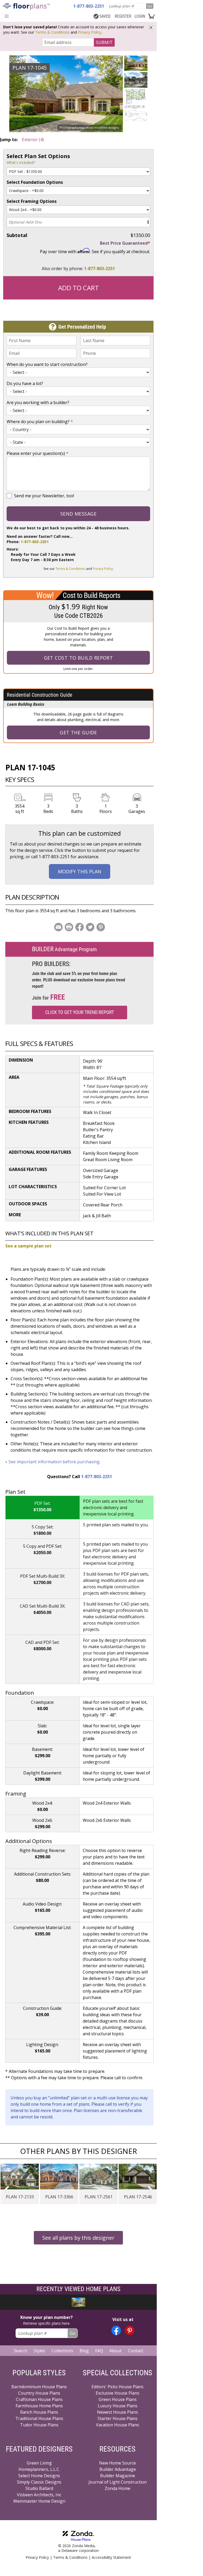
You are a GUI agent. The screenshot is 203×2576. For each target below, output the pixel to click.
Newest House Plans (117, 2412)
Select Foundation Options (35, 182)
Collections (62, 2351)
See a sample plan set (28, 1246)
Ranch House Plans (39, 2412)
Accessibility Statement (111, 2557)
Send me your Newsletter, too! (44, 496)
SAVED (105, 16)
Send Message (78, 514)
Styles (39, 2351)
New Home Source (117, 2463)
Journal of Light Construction (118, 2482)
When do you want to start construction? (47, 364)
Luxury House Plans (118, 2406)
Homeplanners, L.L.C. (39, 2469)
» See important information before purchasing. (53, 1462)
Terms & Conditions (52, 32)
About (116, 2351)
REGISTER (123, 16)
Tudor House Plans (39, 2425)
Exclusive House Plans (117, 2393)
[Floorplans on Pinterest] (130, 2330)
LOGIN (140, 16)
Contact (136, 2351)
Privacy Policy (90, 32)
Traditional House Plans (39, 2418)
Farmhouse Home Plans (39, 2406)
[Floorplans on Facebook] (116, 2330)
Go (150, 6)
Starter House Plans (117, 2418)
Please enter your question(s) (38, 453)
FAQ (99, 2351)
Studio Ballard (39, 2488)
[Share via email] (58, 927)
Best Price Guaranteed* (125, 243)
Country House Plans (39, 2393)
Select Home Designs (39, 2476)
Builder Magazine (118, 2476)
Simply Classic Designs (39, 2482)
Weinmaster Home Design (39, 2501)
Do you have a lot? (25, 383)
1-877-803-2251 (100, 269)
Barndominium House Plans (39, 2387)
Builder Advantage (118, 2469)
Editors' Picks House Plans (117, 2387)
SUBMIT (104, 42)
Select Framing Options (32, 201)
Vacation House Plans (117, 2425)
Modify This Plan (80, 871)
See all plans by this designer (78, 2238)
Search (20, 2351)
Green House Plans (118, 2399)
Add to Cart (79, 288)
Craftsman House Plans (39, 2399)
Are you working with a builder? (38, 402)
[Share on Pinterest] (101, 927)
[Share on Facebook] (80, 927)
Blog (84, 2351)
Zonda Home (117, 2488)
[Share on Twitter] (90, 927)
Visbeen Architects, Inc (39, 2495)
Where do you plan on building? (40, 422)
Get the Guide (78, 732)
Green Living (39, 2463)
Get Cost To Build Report (79, 658)
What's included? (21, 162)
